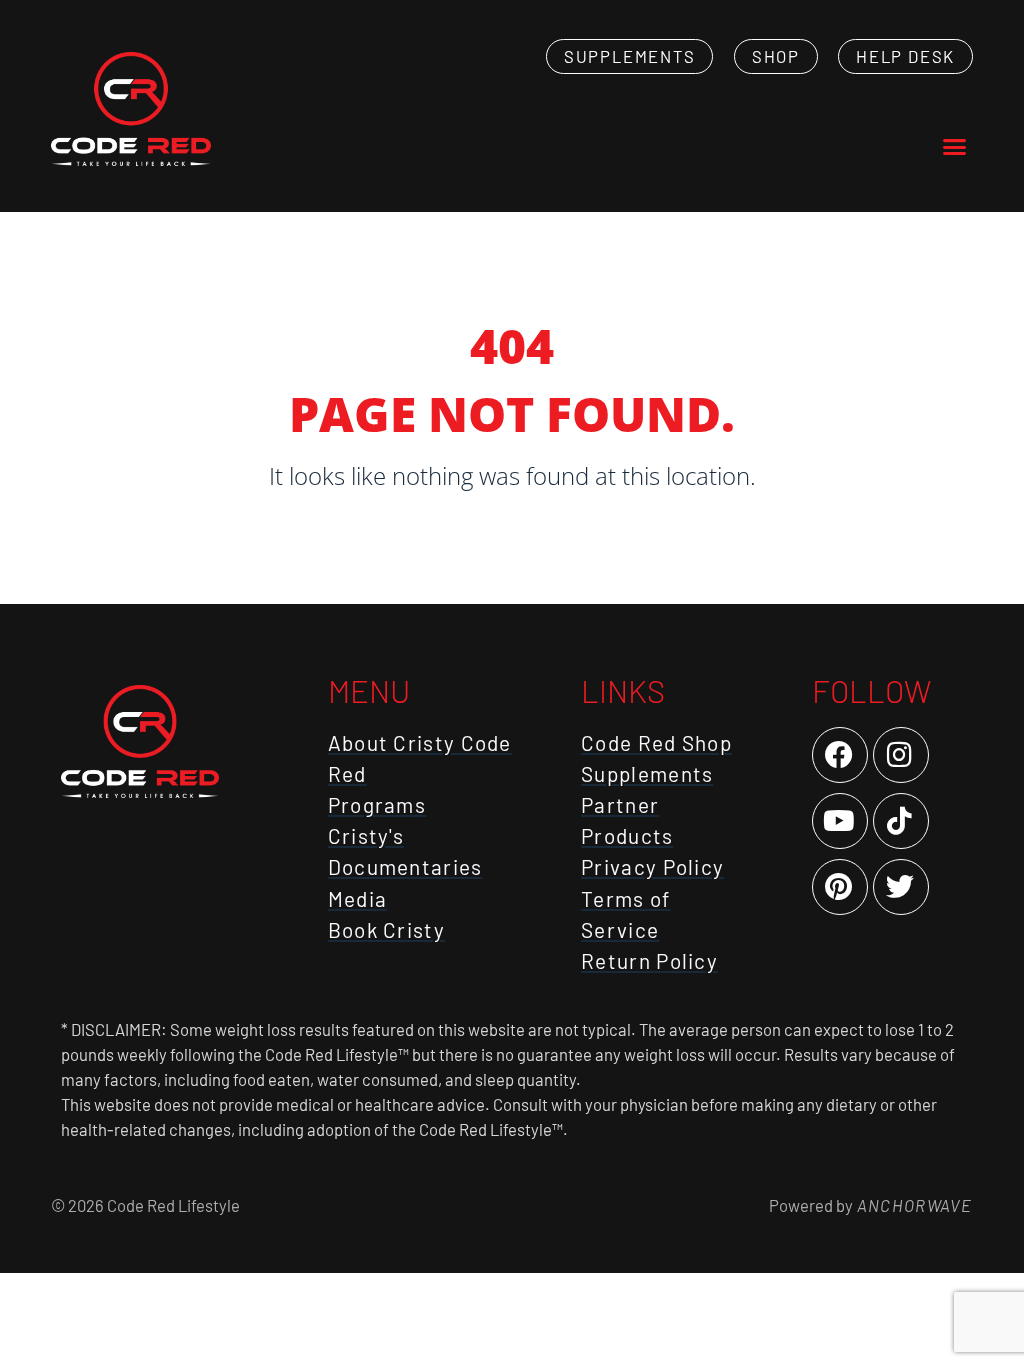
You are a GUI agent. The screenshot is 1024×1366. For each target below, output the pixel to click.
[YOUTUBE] (840, 821)
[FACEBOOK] (840, 755)
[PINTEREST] (840, 887)
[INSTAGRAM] (901, 755)
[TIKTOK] (901, 821)
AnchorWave (913, 1205)
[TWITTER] (901, 887)
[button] (954, 147)
